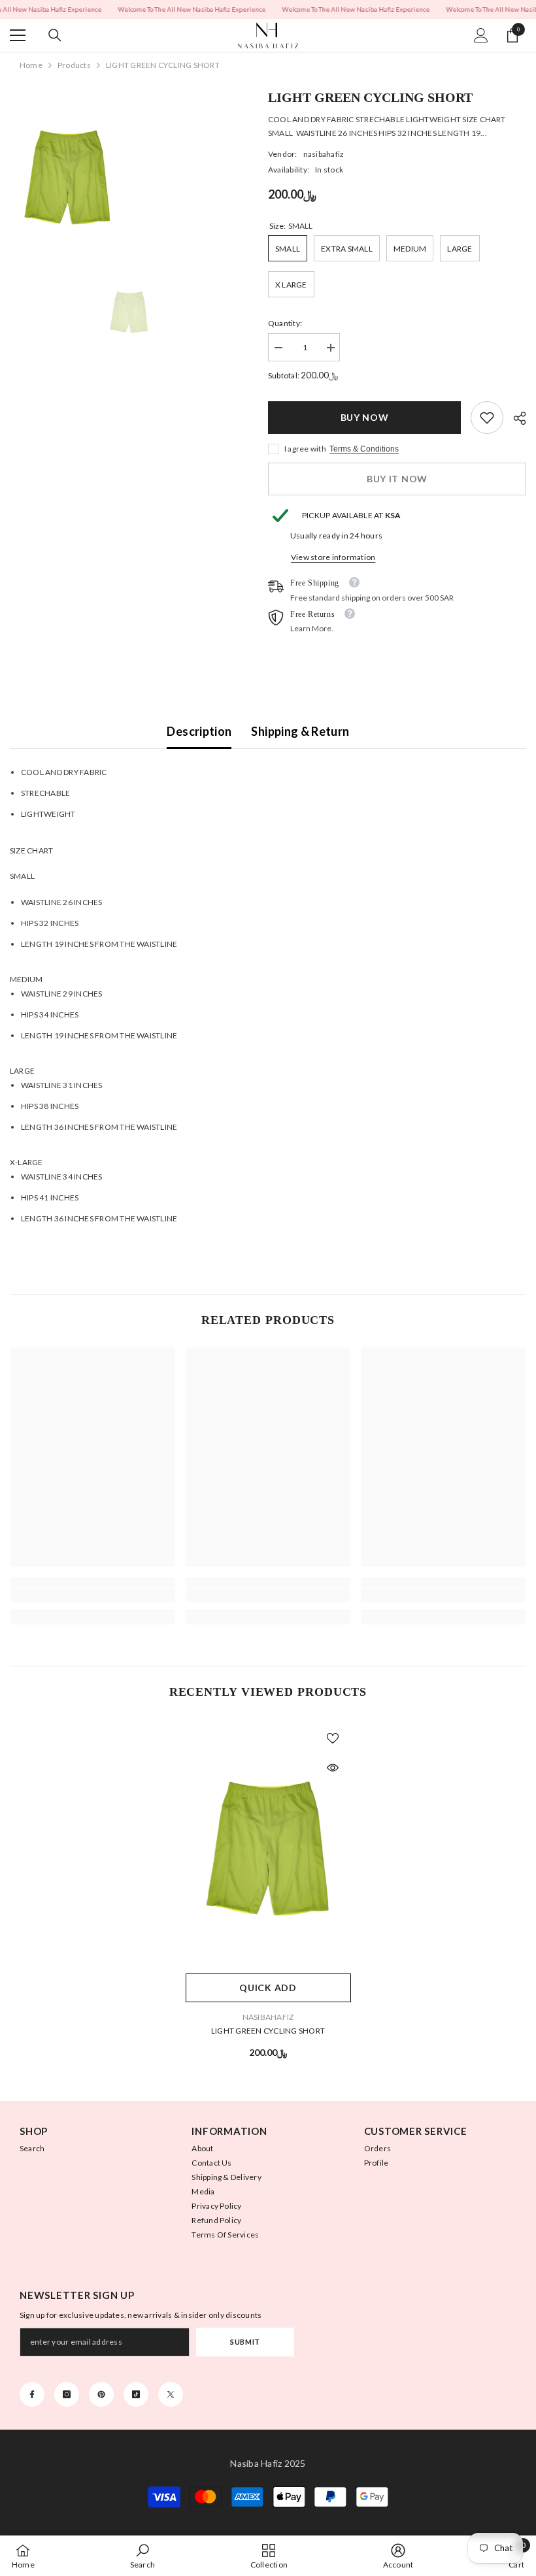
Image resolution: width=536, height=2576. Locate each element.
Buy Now (365, 417)
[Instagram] (67, 2394)
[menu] (18, 35)
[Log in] (481, 35)
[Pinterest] (101, 2394)
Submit (245, 2342)
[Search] (55, 35)
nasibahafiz (324, 154)
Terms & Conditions (364, 449)
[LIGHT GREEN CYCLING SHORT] (268, 1843)
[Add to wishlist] (333, 1738)
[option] (129, 311)
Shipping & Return (300, 731)
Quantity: (285, 323)
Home (31, 65)
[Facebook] (32, 2394)
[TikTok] (136, 2394)
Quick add (268, 1988)
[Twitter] (171, 2394)
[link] (487, 418)
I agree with (305, 449)
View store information (333, 557)
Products (74, 65)
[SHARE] (515, 418)
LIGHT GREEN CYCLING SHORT (268, 2031)
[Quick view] (333, 1768)
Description (199, 731)
